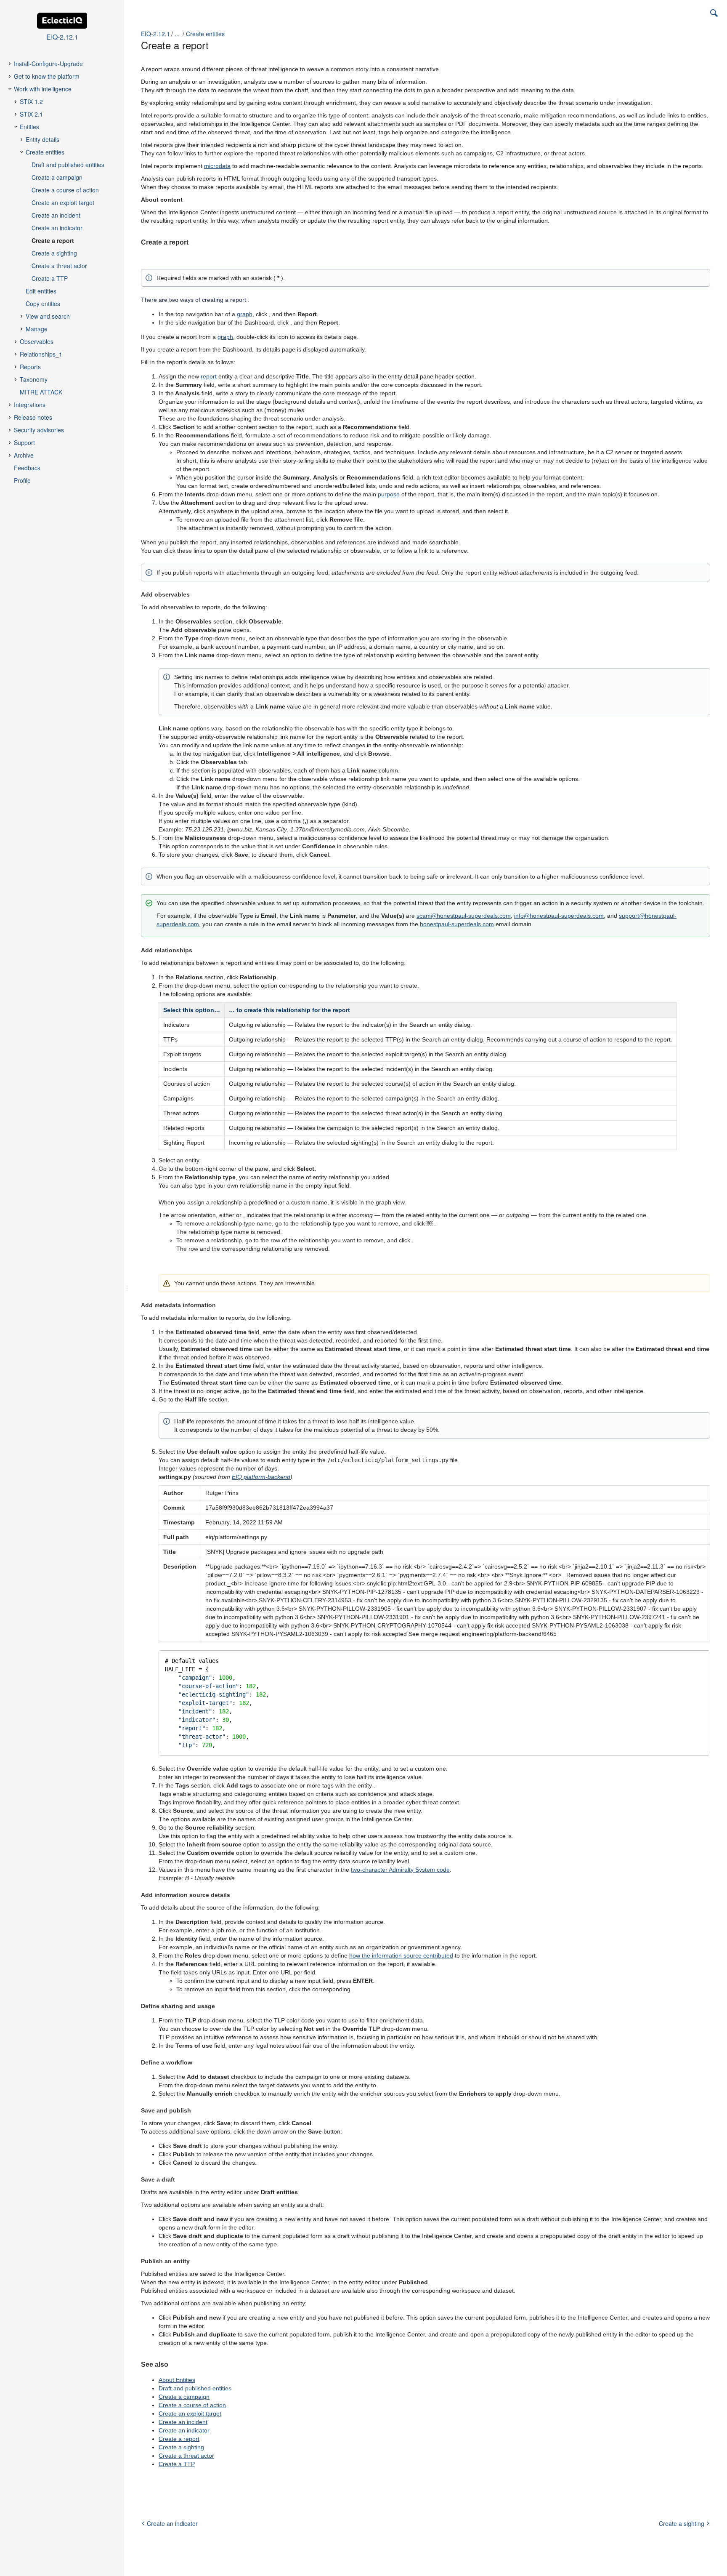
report (209, 376)
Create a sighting (181, 2447)
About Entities (177, 2380)
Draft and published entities (195, 2388)
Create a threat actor (186, 2456)
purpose (389, 494)
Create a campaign (184, 2397)
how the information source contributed (401, 1955)
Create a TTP (177, 2464)
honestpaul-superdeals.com (457, 924)
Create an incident (183, 2422)
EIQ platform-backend (261, 1477)
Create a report (179, 2439)
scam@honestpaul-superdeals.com (464, 916)
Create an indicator (184, 2430)
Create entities (205, 34)
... (177, 34)
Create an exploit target (190, 2414)
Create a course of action (192, 2405)
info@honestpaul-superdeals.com (559, 916)
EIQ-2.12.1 (155, 34)
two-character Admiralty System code (400, 1870)
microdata (217, 166)
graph (245, 314)
